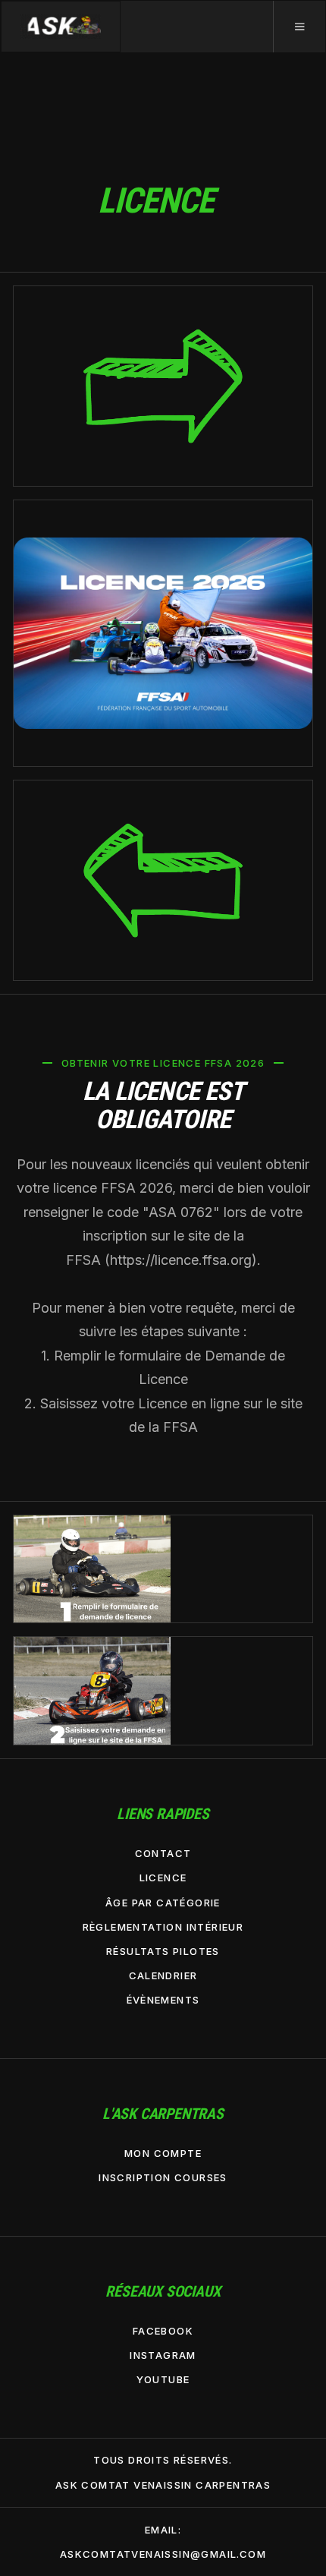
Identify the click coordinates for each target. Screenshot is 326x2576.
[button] (299, 27)
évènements (163, 2000)
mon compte (163, 2153)
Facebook (163, 2331)
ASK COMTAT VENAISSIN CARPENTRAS (163, 2485)
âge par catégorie (163, 1903)
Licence (163, 1878)
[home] (61, 27)
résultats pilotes (163, 1951)
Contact (163, 1853)
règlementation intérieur (163, 1927)
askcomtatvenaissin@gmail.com (163, 2554)
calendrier (163, 1975)
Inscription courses (163, 2177)
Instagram (163, 2355)
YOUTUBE (163, 2379)
